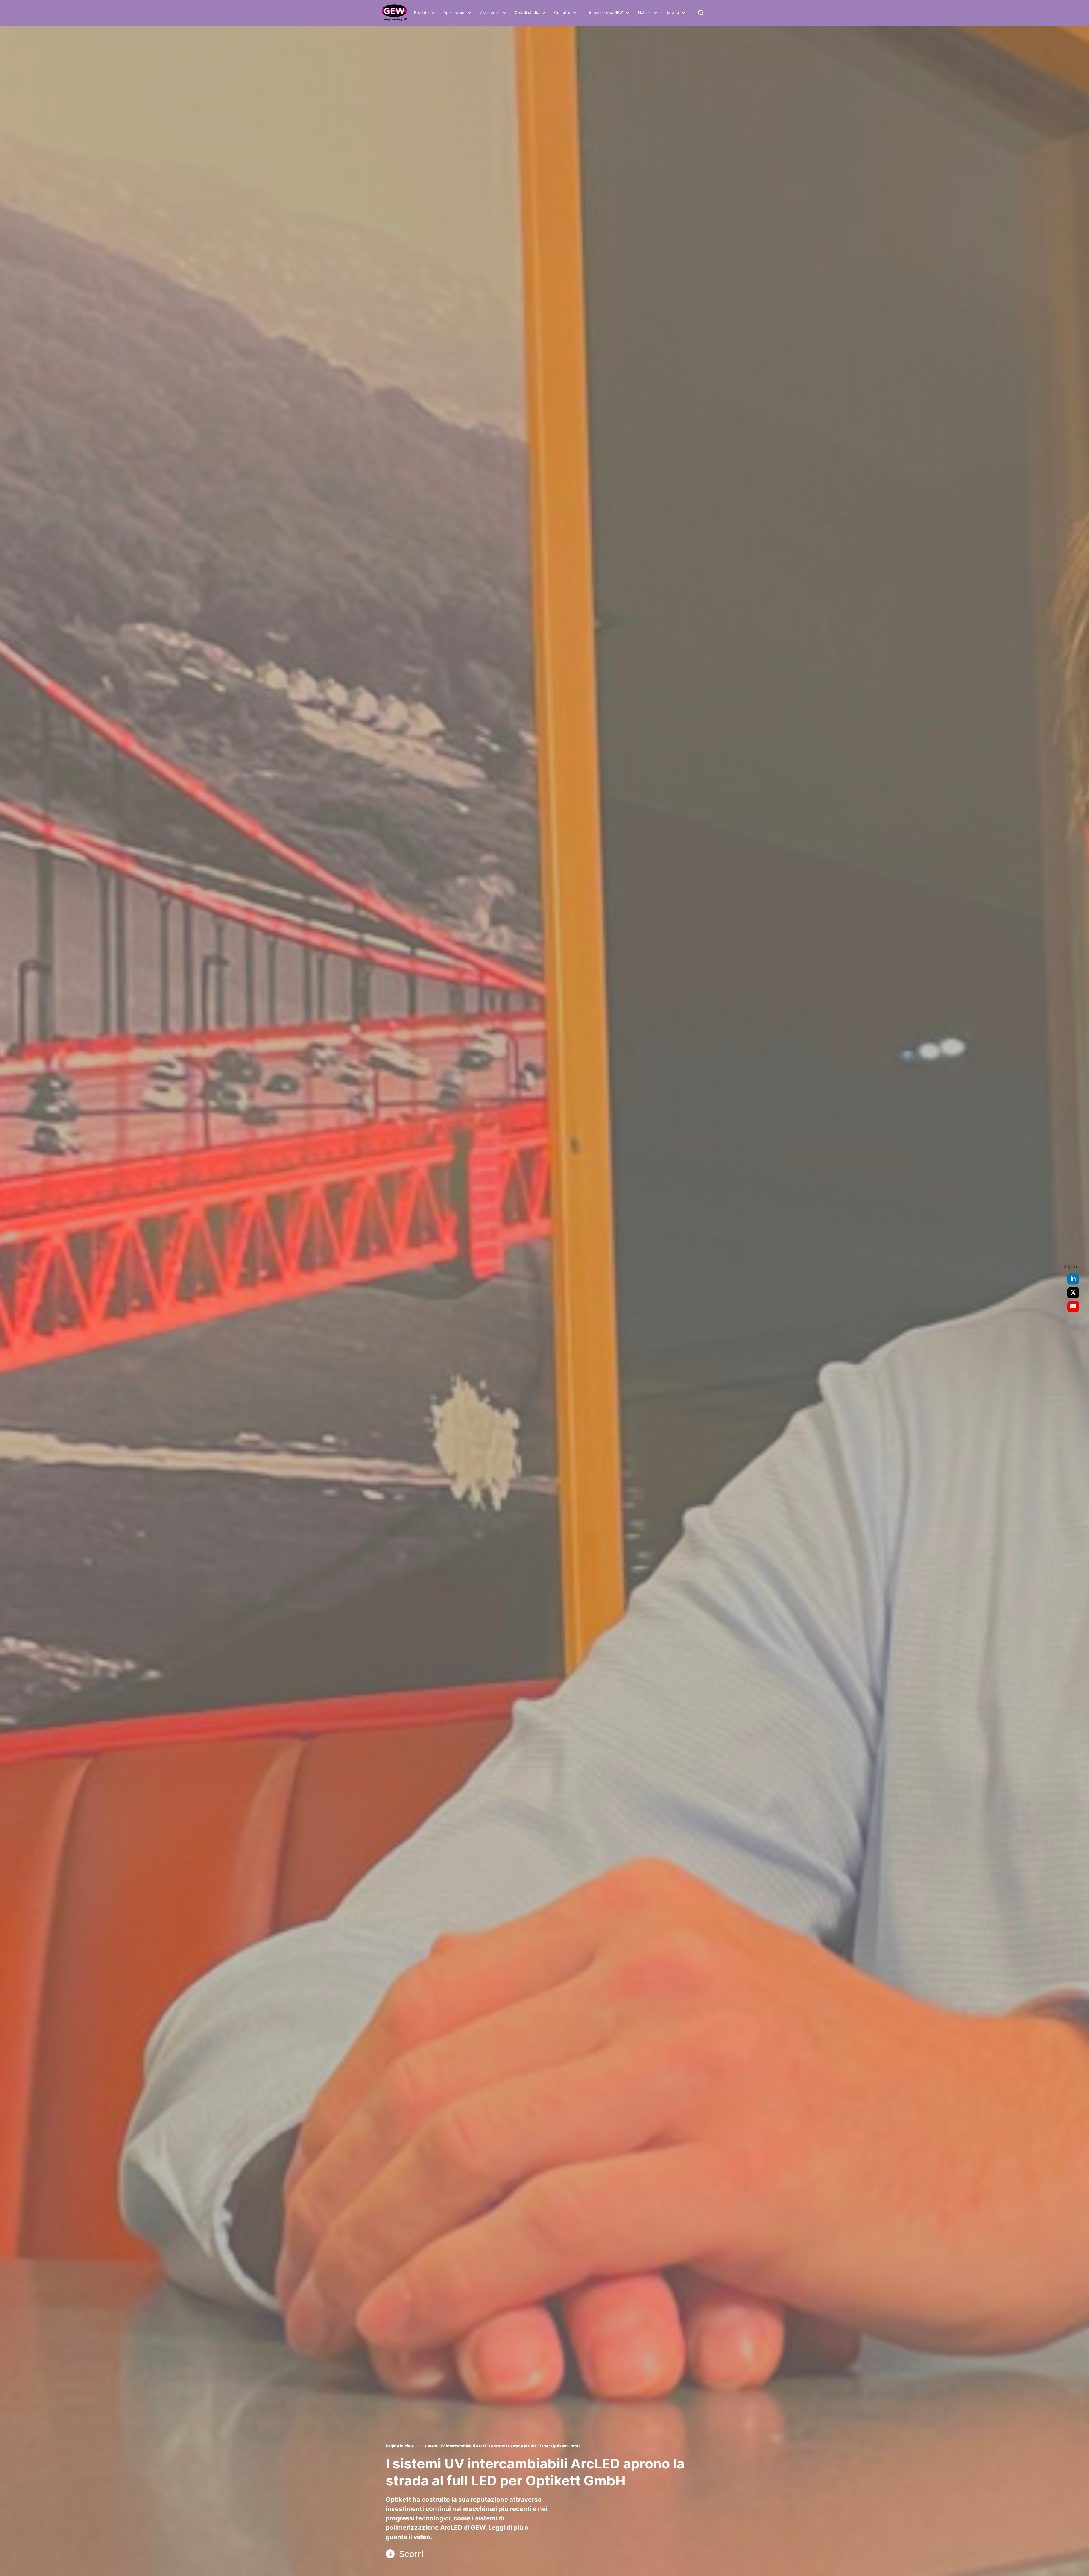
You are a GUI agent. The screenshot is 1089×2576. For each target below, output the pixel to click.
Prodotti (421, 13)
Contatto (562, 13)
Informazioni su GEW (604, 13)
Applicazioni (454, 13)
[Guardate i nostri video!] (1073, 1307)
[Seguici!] (1073, 1279)
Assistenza (490, 13)
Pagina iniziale (400, 2446)
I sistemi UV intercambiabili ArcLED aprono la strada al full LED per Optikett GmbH (501, 2446)
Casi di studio (527, 13)
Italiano (672, 13)
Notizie (644, 13)
